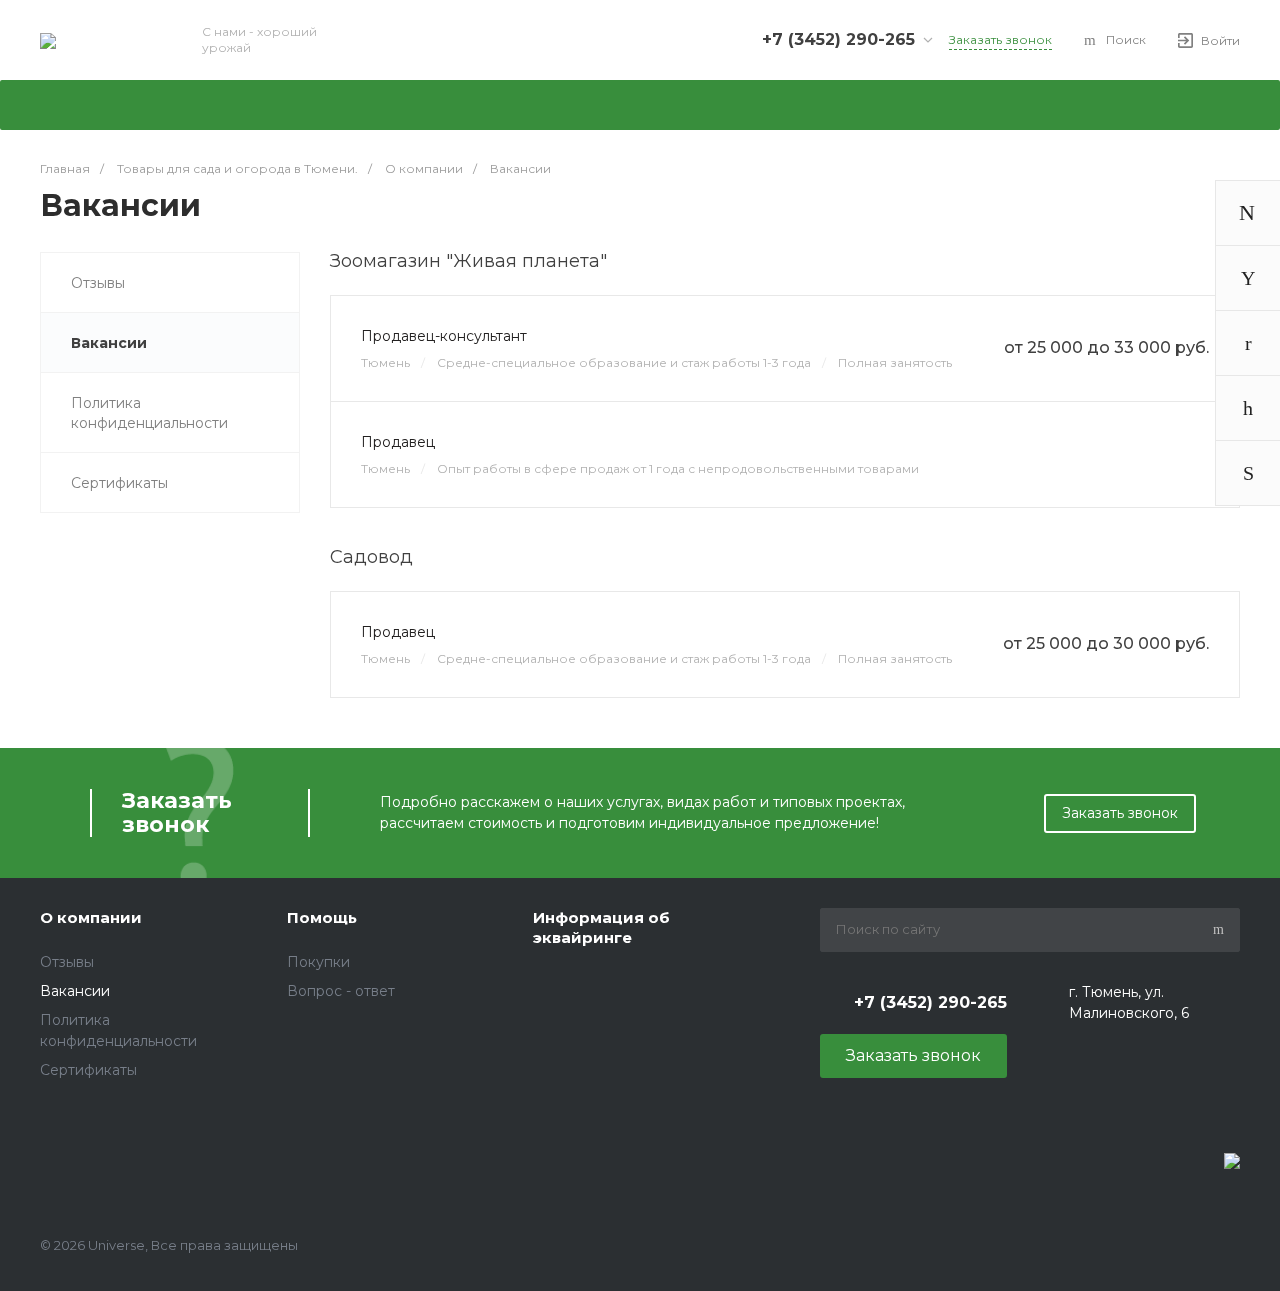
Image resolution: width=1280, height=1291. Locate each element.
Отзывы (98, 283)
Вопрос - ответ (341, 991)
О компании (91, 917)
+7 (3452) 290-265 (838, 39)
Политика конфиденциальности (149, 413)
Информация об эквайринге (601, 927)
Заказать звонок (1120, 813)
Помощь (322, 917)
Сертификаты (119, 483)
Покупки (318, 962)
